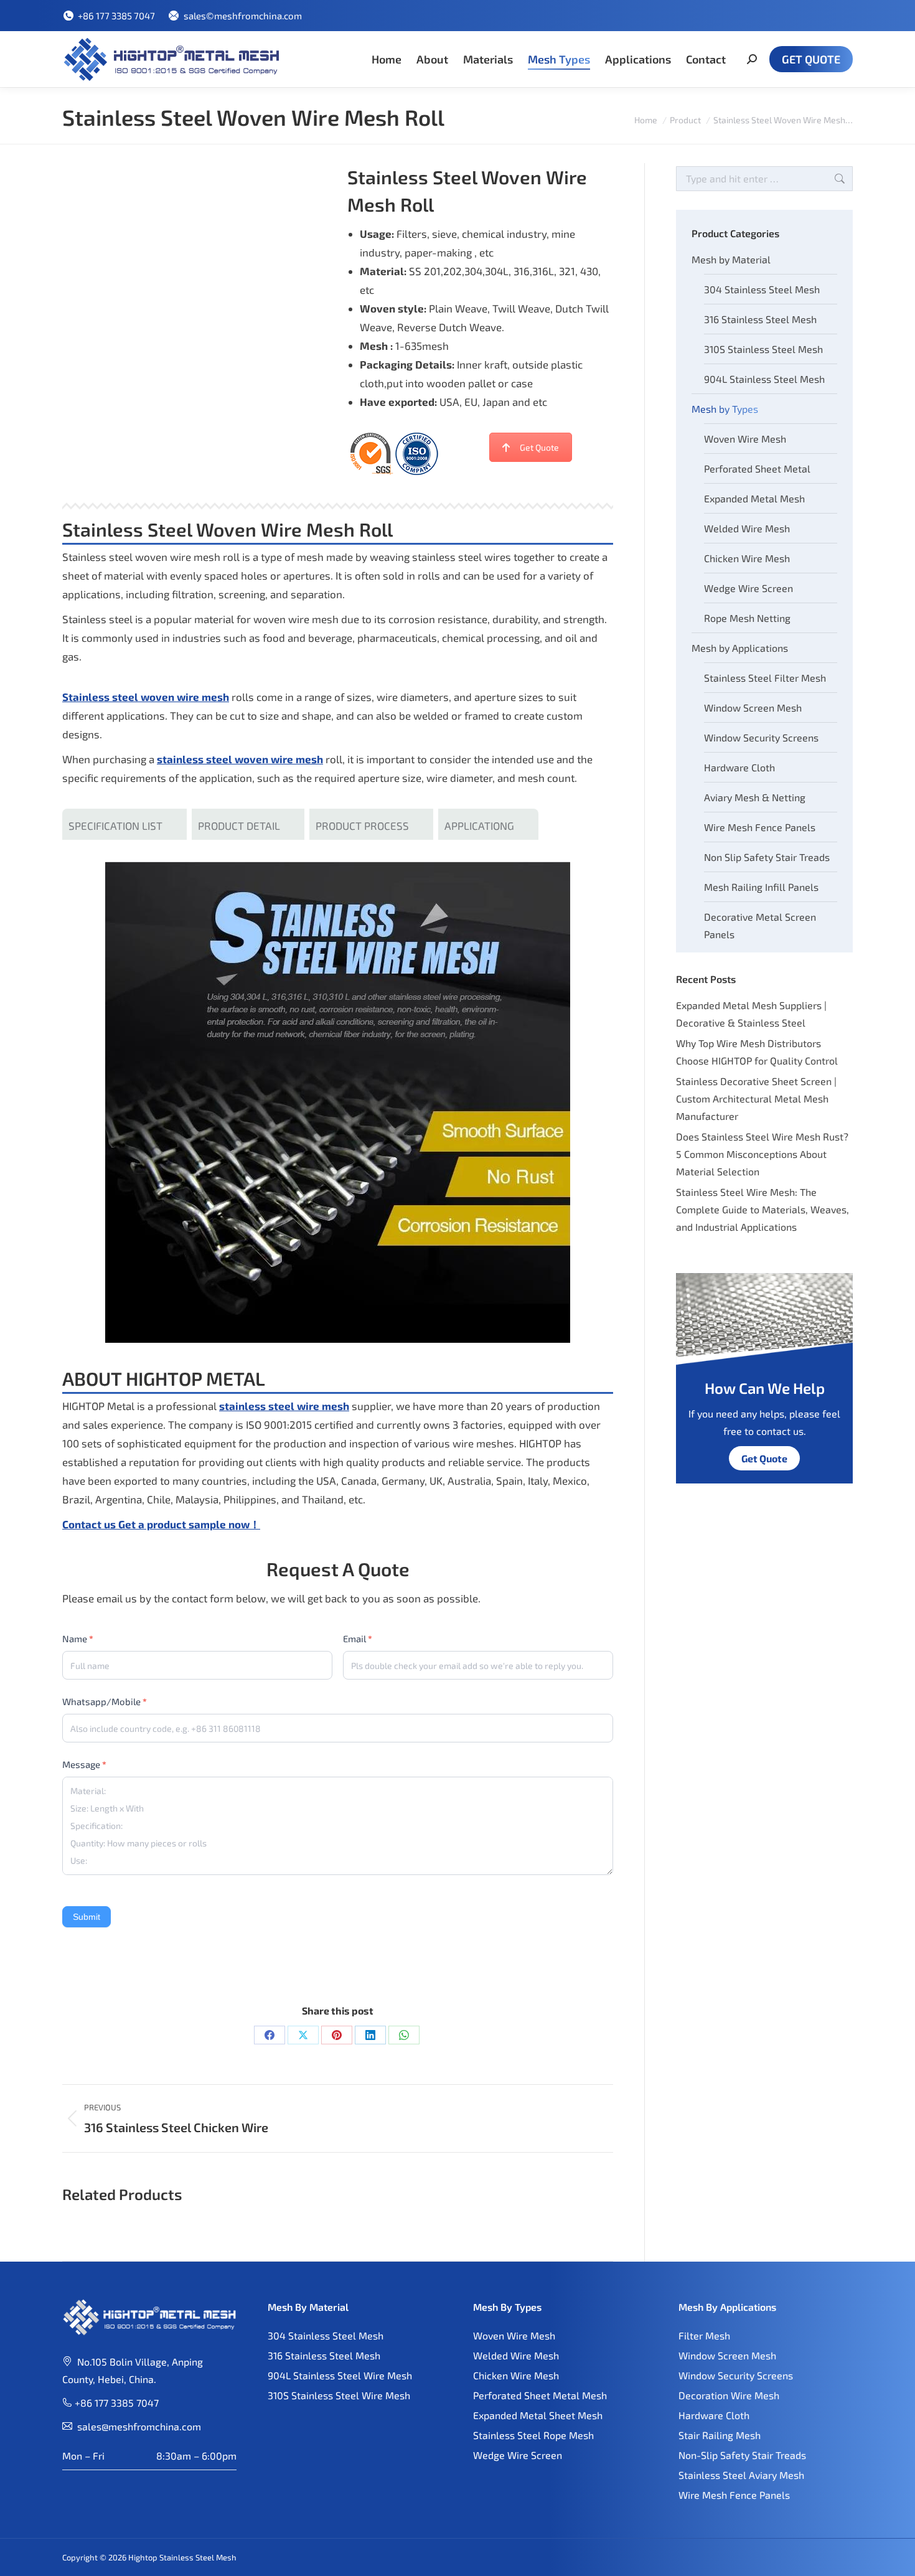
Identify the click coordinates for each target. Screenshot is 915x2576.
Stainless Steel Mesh (198, 2557)
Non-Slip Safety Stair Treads (742, 2455)
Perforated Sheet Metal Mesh (540, 2395)
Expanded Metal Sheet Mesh (538, 2415)
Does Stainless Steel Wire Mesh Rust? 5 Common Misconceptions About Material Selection (762, 1154)
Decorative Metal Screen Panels (760, 925)
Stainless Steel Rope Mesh (533, 2435)
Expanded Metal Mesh (754, 498)
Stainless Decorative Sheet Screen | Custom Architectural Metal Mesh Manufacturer (756, 1098)
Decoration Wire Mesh (729, 2395)
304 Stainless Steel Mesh (762, 289)
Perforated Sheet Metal (757, 468)
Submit (87, 1917)
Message (84, 1764)
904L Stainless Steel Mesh (764, 379)
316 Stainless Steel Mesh (760, 319)
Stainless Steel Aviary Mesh (741, 2475)
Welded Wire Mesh (747, 528)
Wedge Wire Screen (748, 588)
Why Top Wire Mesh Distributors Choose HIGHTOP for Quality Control (757, 1052)
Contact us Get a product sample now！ (161, 1524)
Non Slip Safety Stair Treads (767, 857)
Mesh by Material (731, 259)
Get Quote (539, 447)
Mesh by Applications (740, 648)
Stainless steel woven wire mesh (146, 697)
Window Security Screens (761, 737)
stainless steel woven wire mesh (240, 759)
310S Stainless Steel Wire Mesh (339, 2395)
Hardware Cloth (739, 767)
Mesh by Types (725, 409)
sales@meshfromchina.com (139, 2426)
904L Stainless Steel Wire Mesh (340, 2375)
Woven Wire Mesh (745, 439)
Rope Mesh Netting (747, 618)
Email (358, 1638)
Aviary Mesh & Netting (755, 797)
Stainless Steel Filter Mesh (765, 678)
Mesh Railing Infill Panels (761, 887)
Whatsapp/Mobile (105, 1701)
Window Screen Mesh (753, 707)
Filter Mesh (704, 2335)
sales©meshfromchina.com (242, 16)
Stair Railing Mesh (720, 2435)
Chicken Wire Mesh (747, 558)
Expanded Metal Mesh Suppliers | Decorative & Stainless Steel (751, 1014)
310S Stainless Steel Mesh (763, 349)
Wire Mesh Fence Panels (760, 827)
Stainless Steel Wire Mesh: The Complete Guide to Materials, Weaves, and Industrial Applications (762, 1209)
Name (78, 1638)
